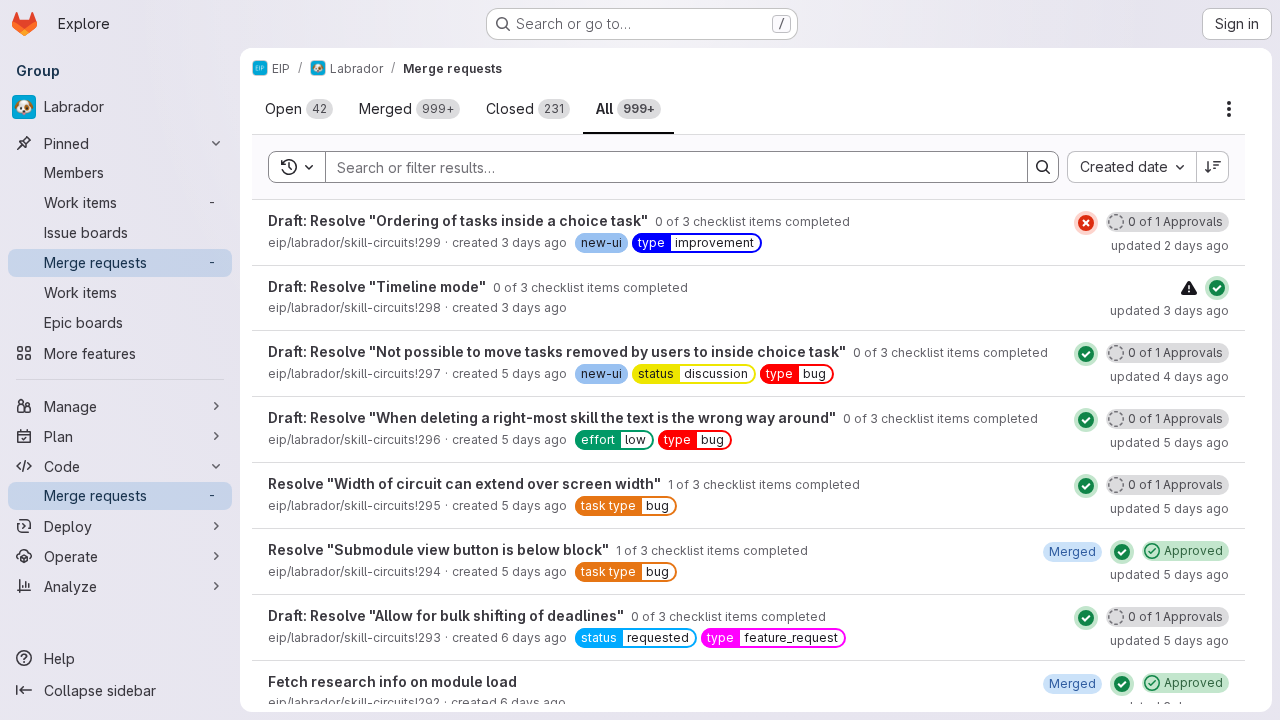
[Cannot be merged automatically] (1189, 287)
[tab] (299, 109)
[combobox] (1131, 167)
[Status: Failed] (1086, 223)
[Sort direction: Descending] (1213, 167)
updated (1170, 245)
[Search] (1043, 167)
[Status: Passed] (1217, 288)
